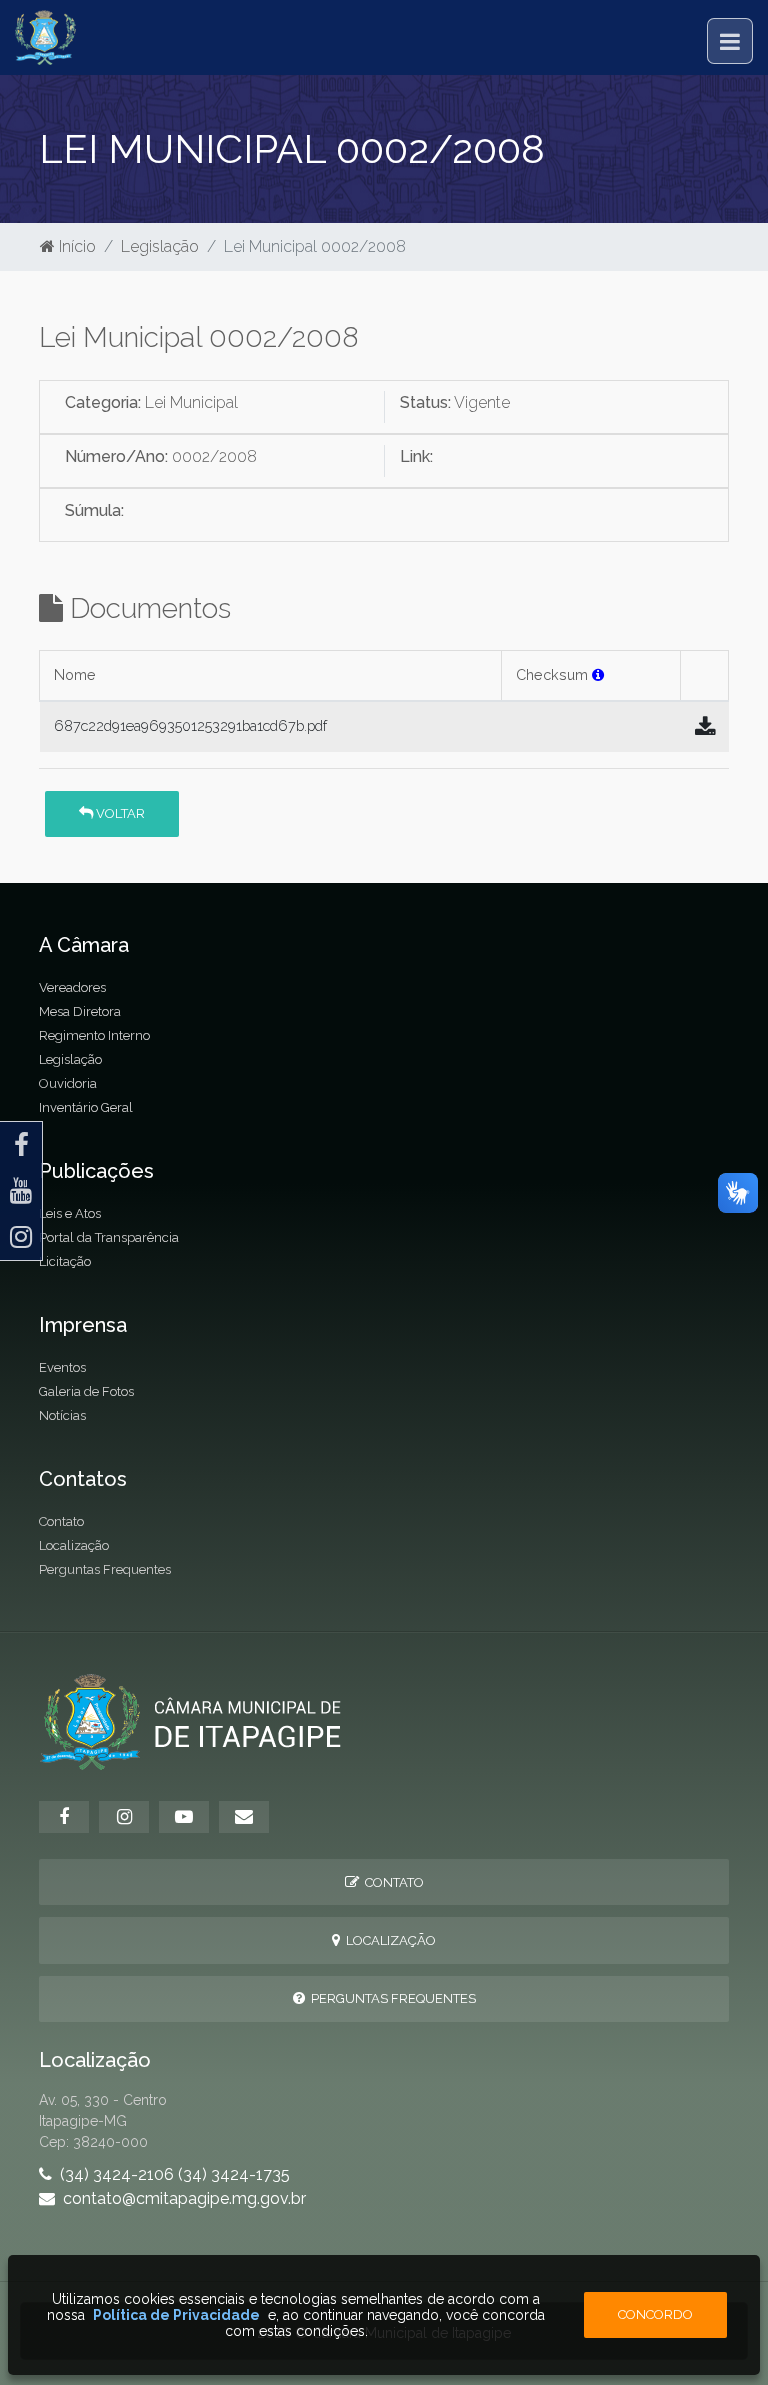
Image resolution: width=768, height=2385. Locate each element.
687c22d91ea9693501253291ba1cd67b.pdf (190, 725)
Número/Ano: (116, 456)
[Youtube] (21, 1191)
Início (75, 246)
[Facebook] (21, 1145)
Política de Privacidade (176, 2315)
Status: (425, 402)
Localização (74, 1545)
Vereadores (72, 987)
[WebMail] (244, 1817)
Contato (61, 1521)
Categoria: (103, 402)
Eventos (62, 1367)
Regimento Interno (94, 1035)
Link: (416, 456)
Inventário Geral (86, 1107)
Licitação (65, 1261)
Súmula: (94, 510)
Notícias (62, 1415)
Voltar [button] (119, 813)
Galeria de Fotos (86, 1391)
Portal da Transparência (109, 1237)
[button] (598, 674)
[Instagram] (21, 1237)
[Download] (705, 727)
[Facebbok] (64, 1817)
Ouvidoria (68, 1083)
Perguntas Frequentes (105, 1569)
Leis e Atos (70, 1213)
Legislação (160, 246)
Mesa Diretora (80, 1011)
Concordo (655, 2314)
